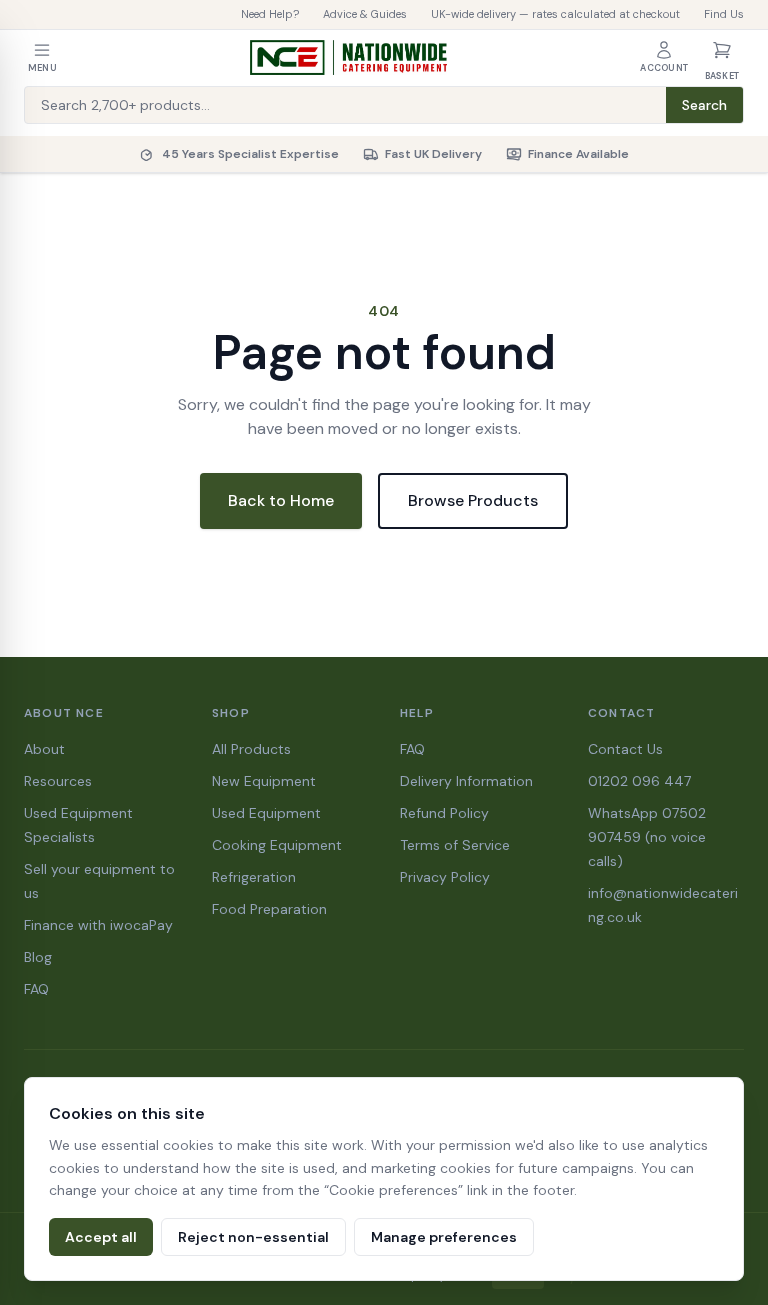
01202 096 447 (639, 781)
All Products (251, 749)
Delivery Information (466, 781)
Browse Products (473, 500)
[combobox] (345, 105)
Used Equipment (266, 813)
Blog (38, 957)
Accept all (101, 1237)
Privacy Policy (445, 877)
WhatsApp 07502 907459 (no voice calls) (647, 837)
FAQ (36, 989)
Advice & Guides (365, 14)
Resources (58, 781)
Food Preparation (269, 909)
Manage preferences (444, 1237)
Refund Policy (444, 813)
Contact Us (625, 749)
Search (704, 105)
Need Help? (270, 14)
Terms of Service (455, 845)
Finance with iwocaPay (98, 925)
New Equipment (264, 781)
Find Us (724, 14)
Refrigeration (254, 877)
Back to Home (281, 500)
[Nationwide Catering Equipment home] (349, 58)
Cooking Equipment (277, 845)
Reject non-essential (253, 1237)
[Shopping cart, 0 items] (722, 50)
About (44, 749)
